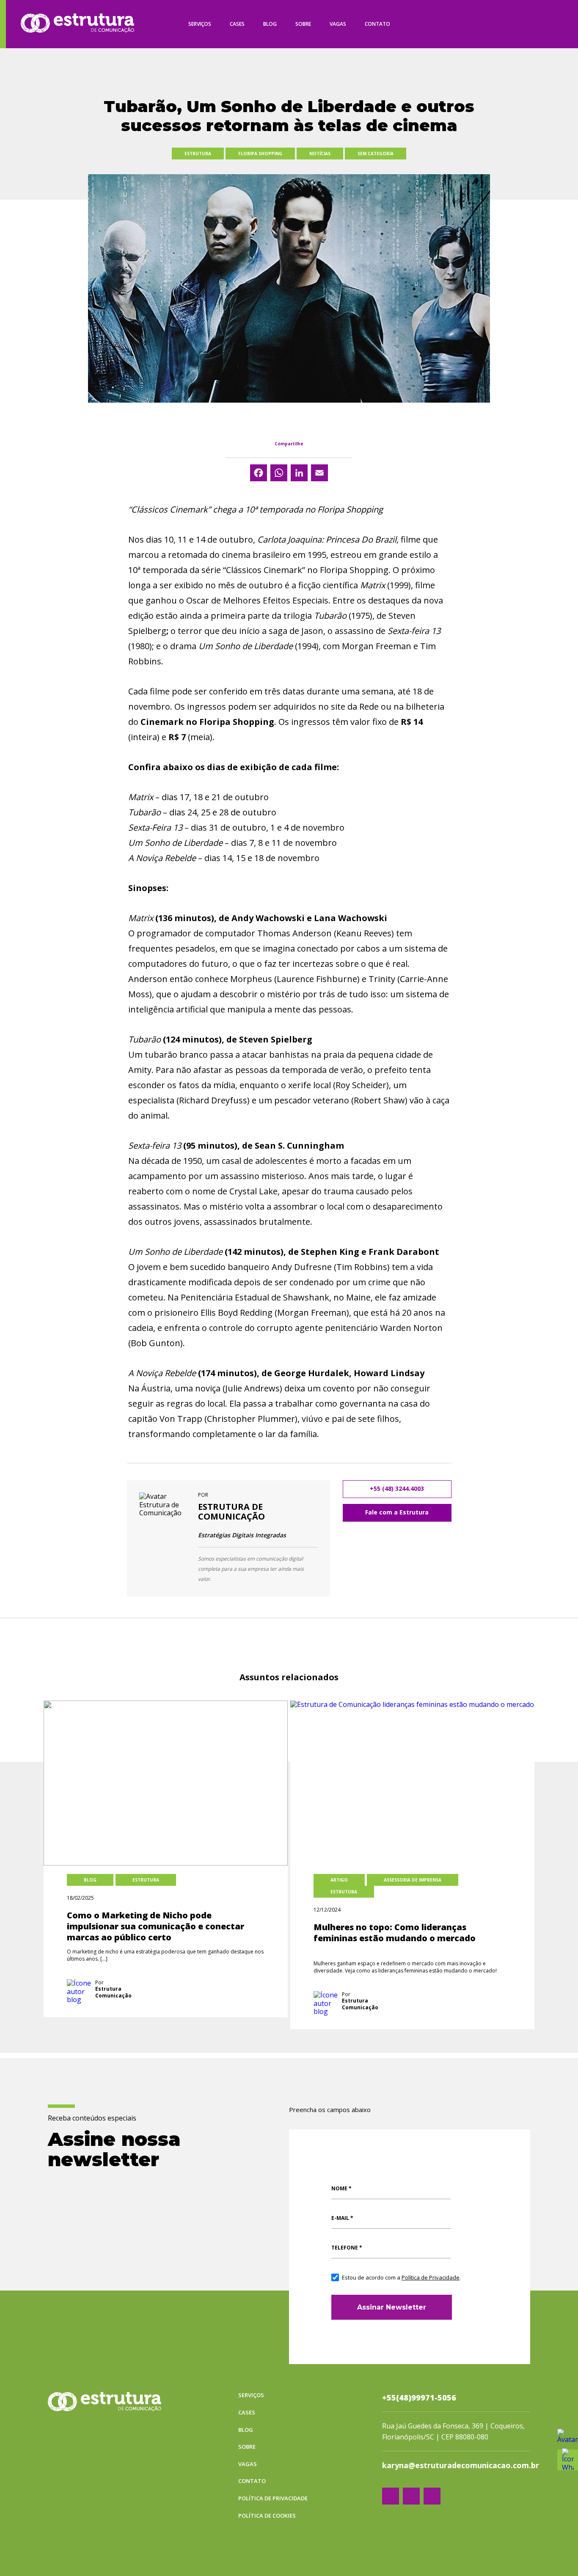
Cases (237, 24)
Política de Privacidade (431, 2277)
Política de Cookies (267, 2516)
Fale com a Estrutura (397, 1512)
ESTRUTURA (198, 154)
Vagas (338, 24)
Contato (377, 24)
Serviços (200, 24)
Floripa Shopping (260, 154)
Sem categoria (376, 154)
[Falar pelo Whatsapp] (568, 2439)
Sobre (303, 24)
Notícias (320, 154)
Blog (270, 24)
